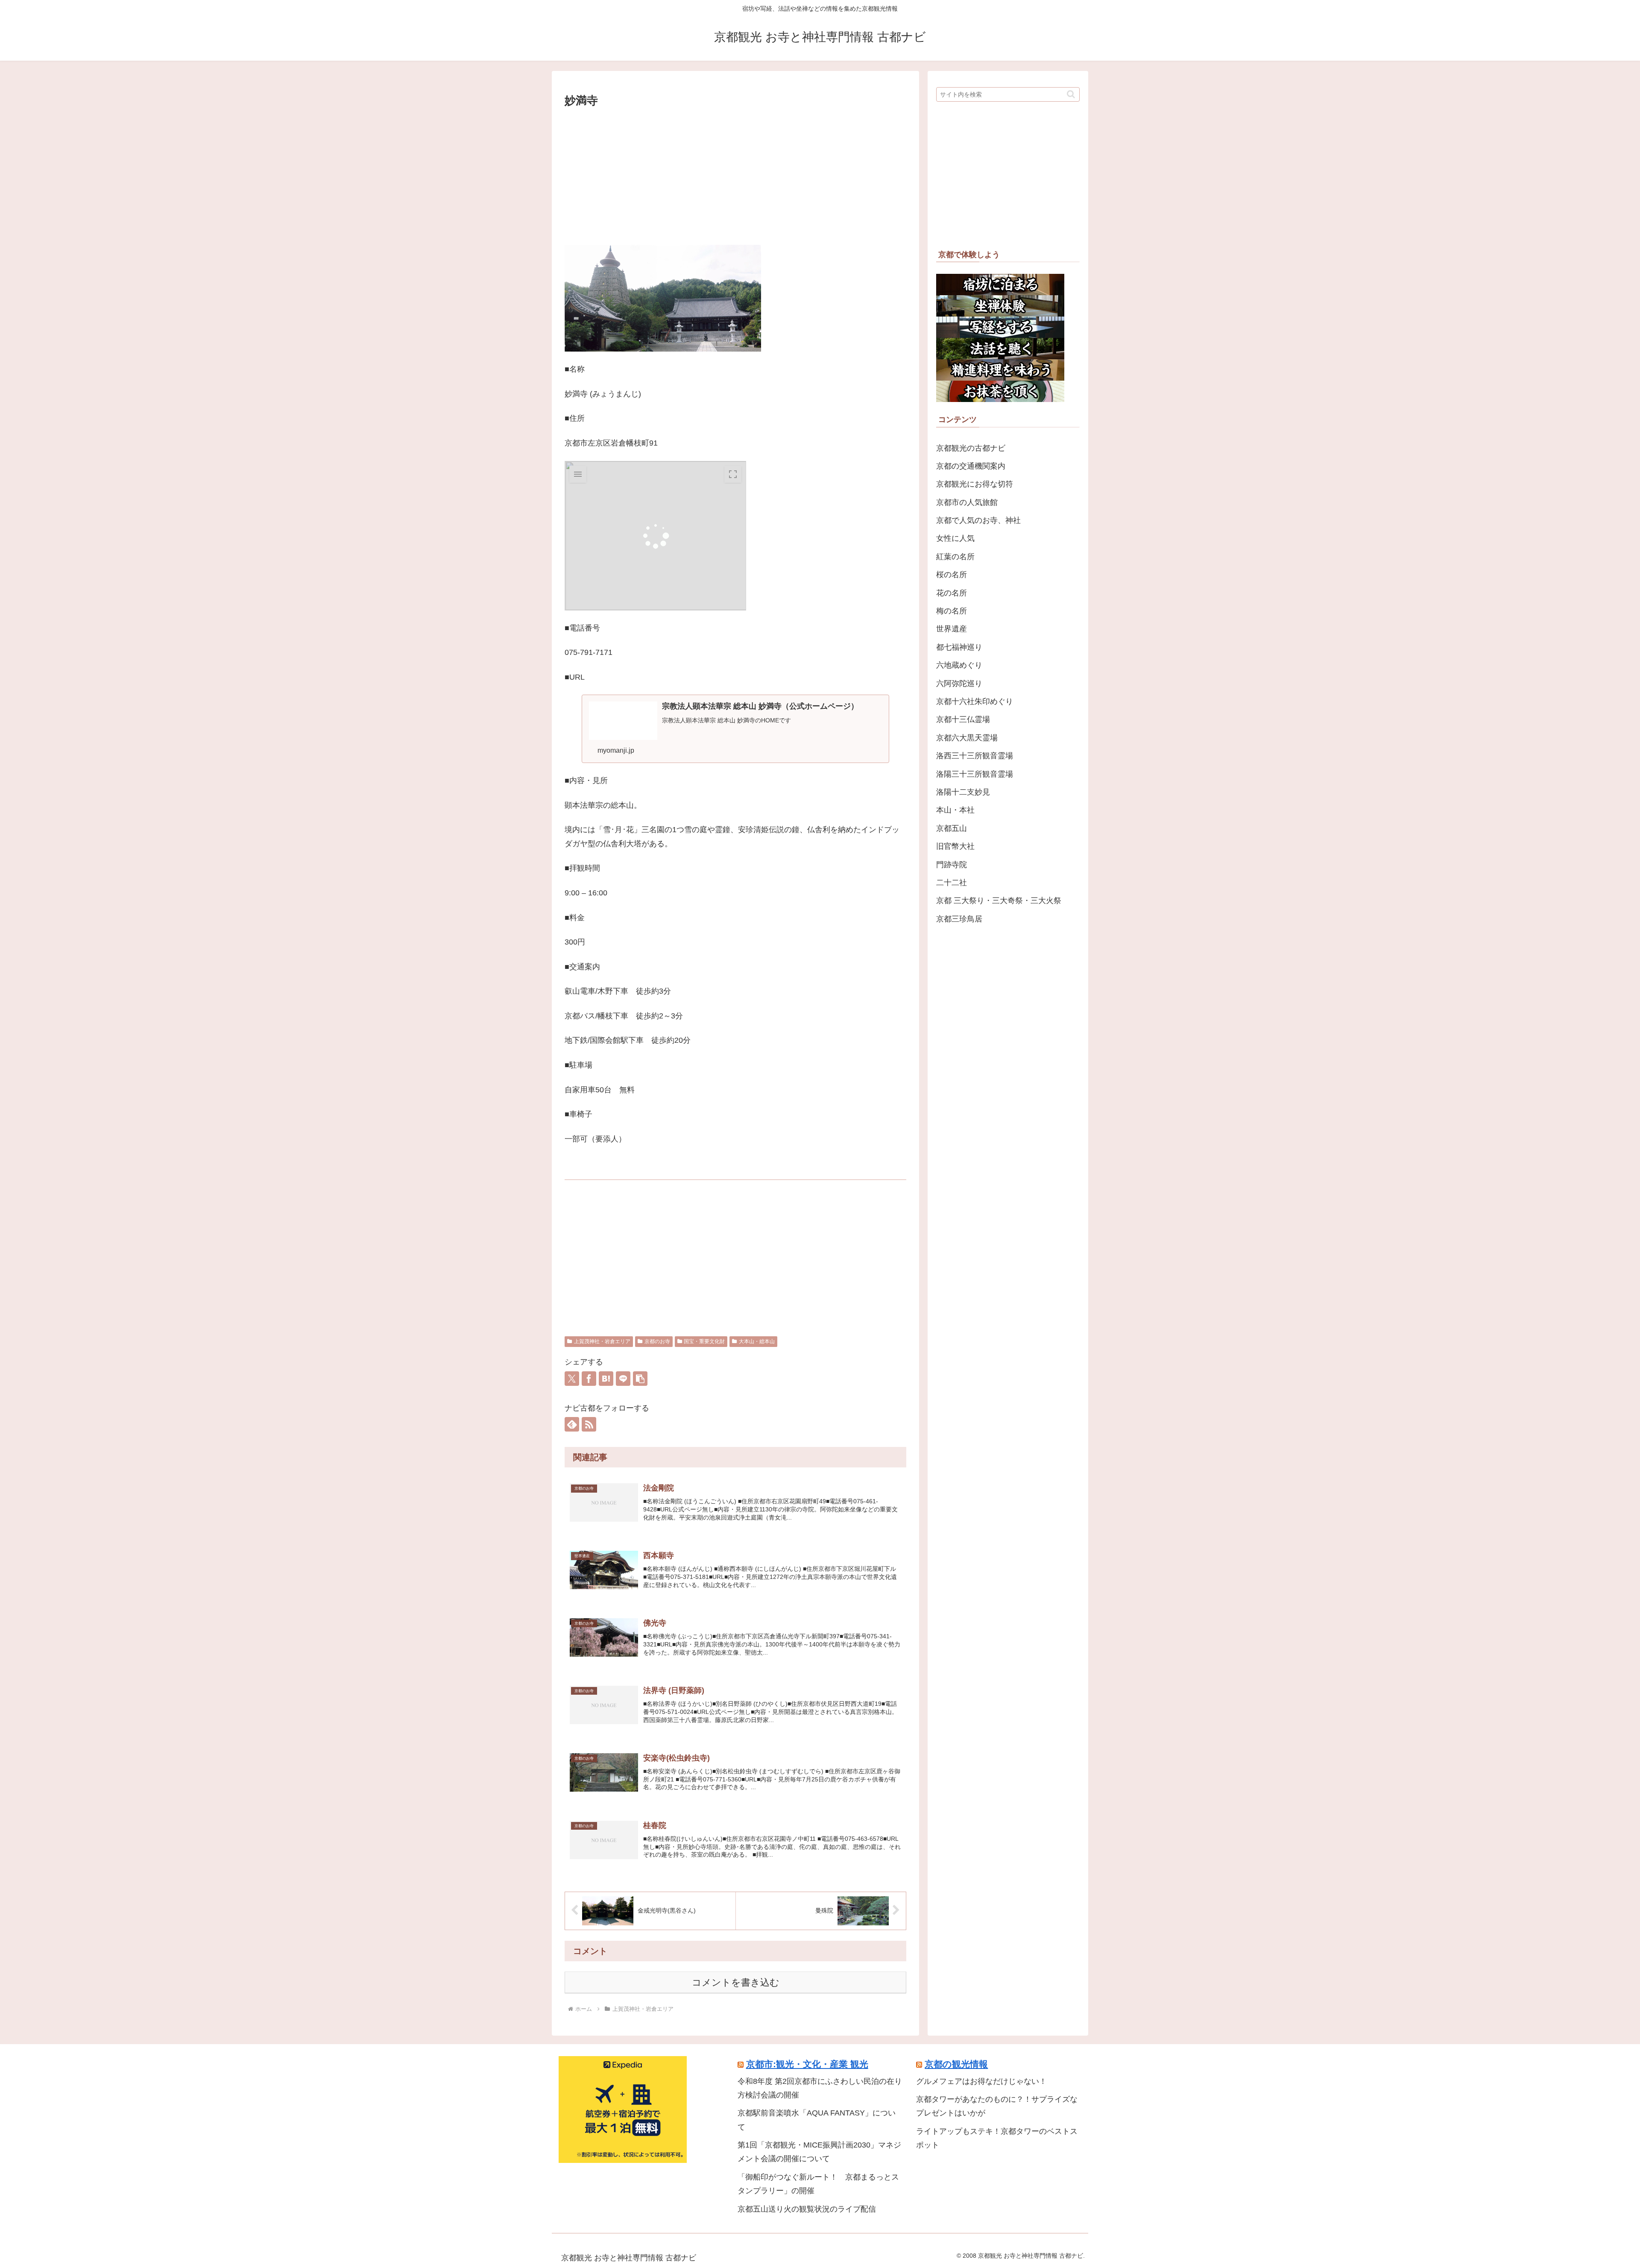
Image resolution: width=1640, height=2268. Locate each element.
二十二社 (952, 883)
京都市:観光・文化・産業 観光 (807, 2064)
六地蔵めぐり (959, 665)
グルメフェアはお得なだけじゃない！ (981, 2081)
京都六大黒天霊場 (967, 738)
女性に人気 (955, 538)
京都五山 (952, 828)
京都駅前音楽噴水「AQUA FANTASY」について (817, 2120)
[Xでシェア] (572, 1379)
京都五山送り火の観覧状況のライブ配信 (807, 2209)
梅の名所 (952, 611)
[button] (640, 1379)
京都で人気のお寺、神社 (978, 520)
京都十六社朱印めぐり (975, 701)
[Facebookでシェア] (589, 1379)
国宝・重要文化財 (704, 1341)
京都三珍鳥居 (959, 919)
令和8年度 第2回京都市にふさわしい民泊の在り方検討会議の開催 (820, 2088)
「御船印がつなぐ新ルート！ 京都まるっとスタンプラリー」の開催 (818, 2184)
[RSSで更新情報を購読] (589, 1424)
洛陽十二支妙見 (963, 792)
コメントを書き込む (736, 1982)
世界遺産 (952, 629)
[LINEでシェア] (623, 1379)
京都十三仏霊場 (963, 719)
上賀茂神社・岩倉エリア (602, 1341)
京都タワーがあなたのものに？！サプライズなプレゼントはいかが (997, 2106)
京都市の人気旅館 (967, 502)
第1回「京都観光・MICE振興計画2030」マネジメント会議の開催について (819, 2152)
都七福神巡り (959, 647)
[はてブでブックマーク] (606, 1379)
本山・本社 (955, 810)
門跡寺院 (952, 865)
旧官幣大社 (955, 846)
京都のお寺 (657, 1341)
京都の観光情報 (956, 2064)
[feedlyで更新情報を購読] (572, 1424)
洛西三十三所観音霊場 (975, 756)
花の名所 (952, 593)
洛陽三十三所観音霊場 (975, 774)
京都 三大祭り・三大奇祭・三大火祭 (999, 901)
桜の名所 (952, 575)
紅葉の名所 (955, 557)
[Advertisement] (735, 174)
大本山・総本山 (757, 1341)
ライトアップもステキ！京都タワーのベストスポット (997, 2138)
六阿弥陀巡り (959, 684)
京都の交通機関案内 (971, 466)
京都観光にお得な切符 (975, 484)
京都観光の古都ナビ (971, 448)
